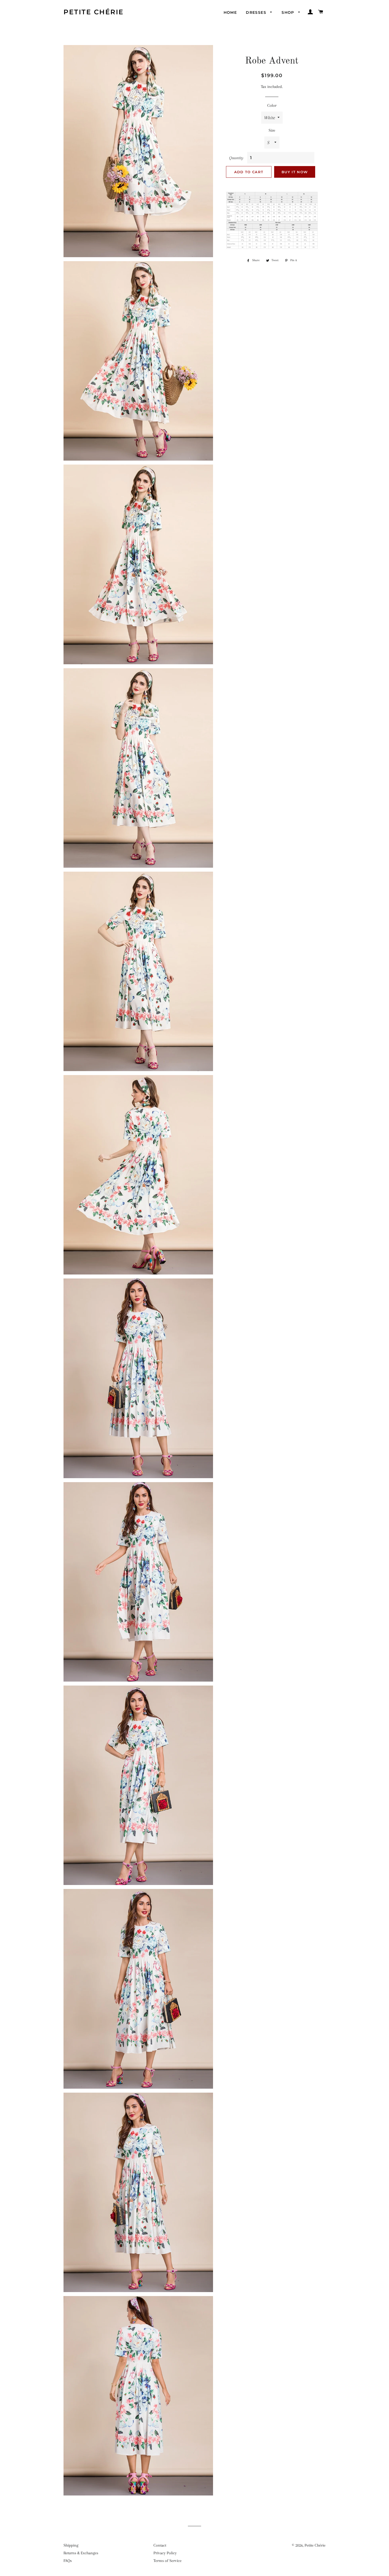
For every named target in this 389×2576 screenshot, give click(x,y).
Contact (160, 2545)
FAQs (68, 2561)
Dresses (257, 12)
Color (272, 105)
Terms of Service (168, 2561)
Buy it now (295, 172)
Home (230, 12)
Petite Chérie (94, 12)
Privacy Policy (165, 2553)
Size (272, 130)
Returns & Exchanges (81, 2553)
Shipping (71, 2545)
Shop (289, 12)
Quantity (236, 158)
